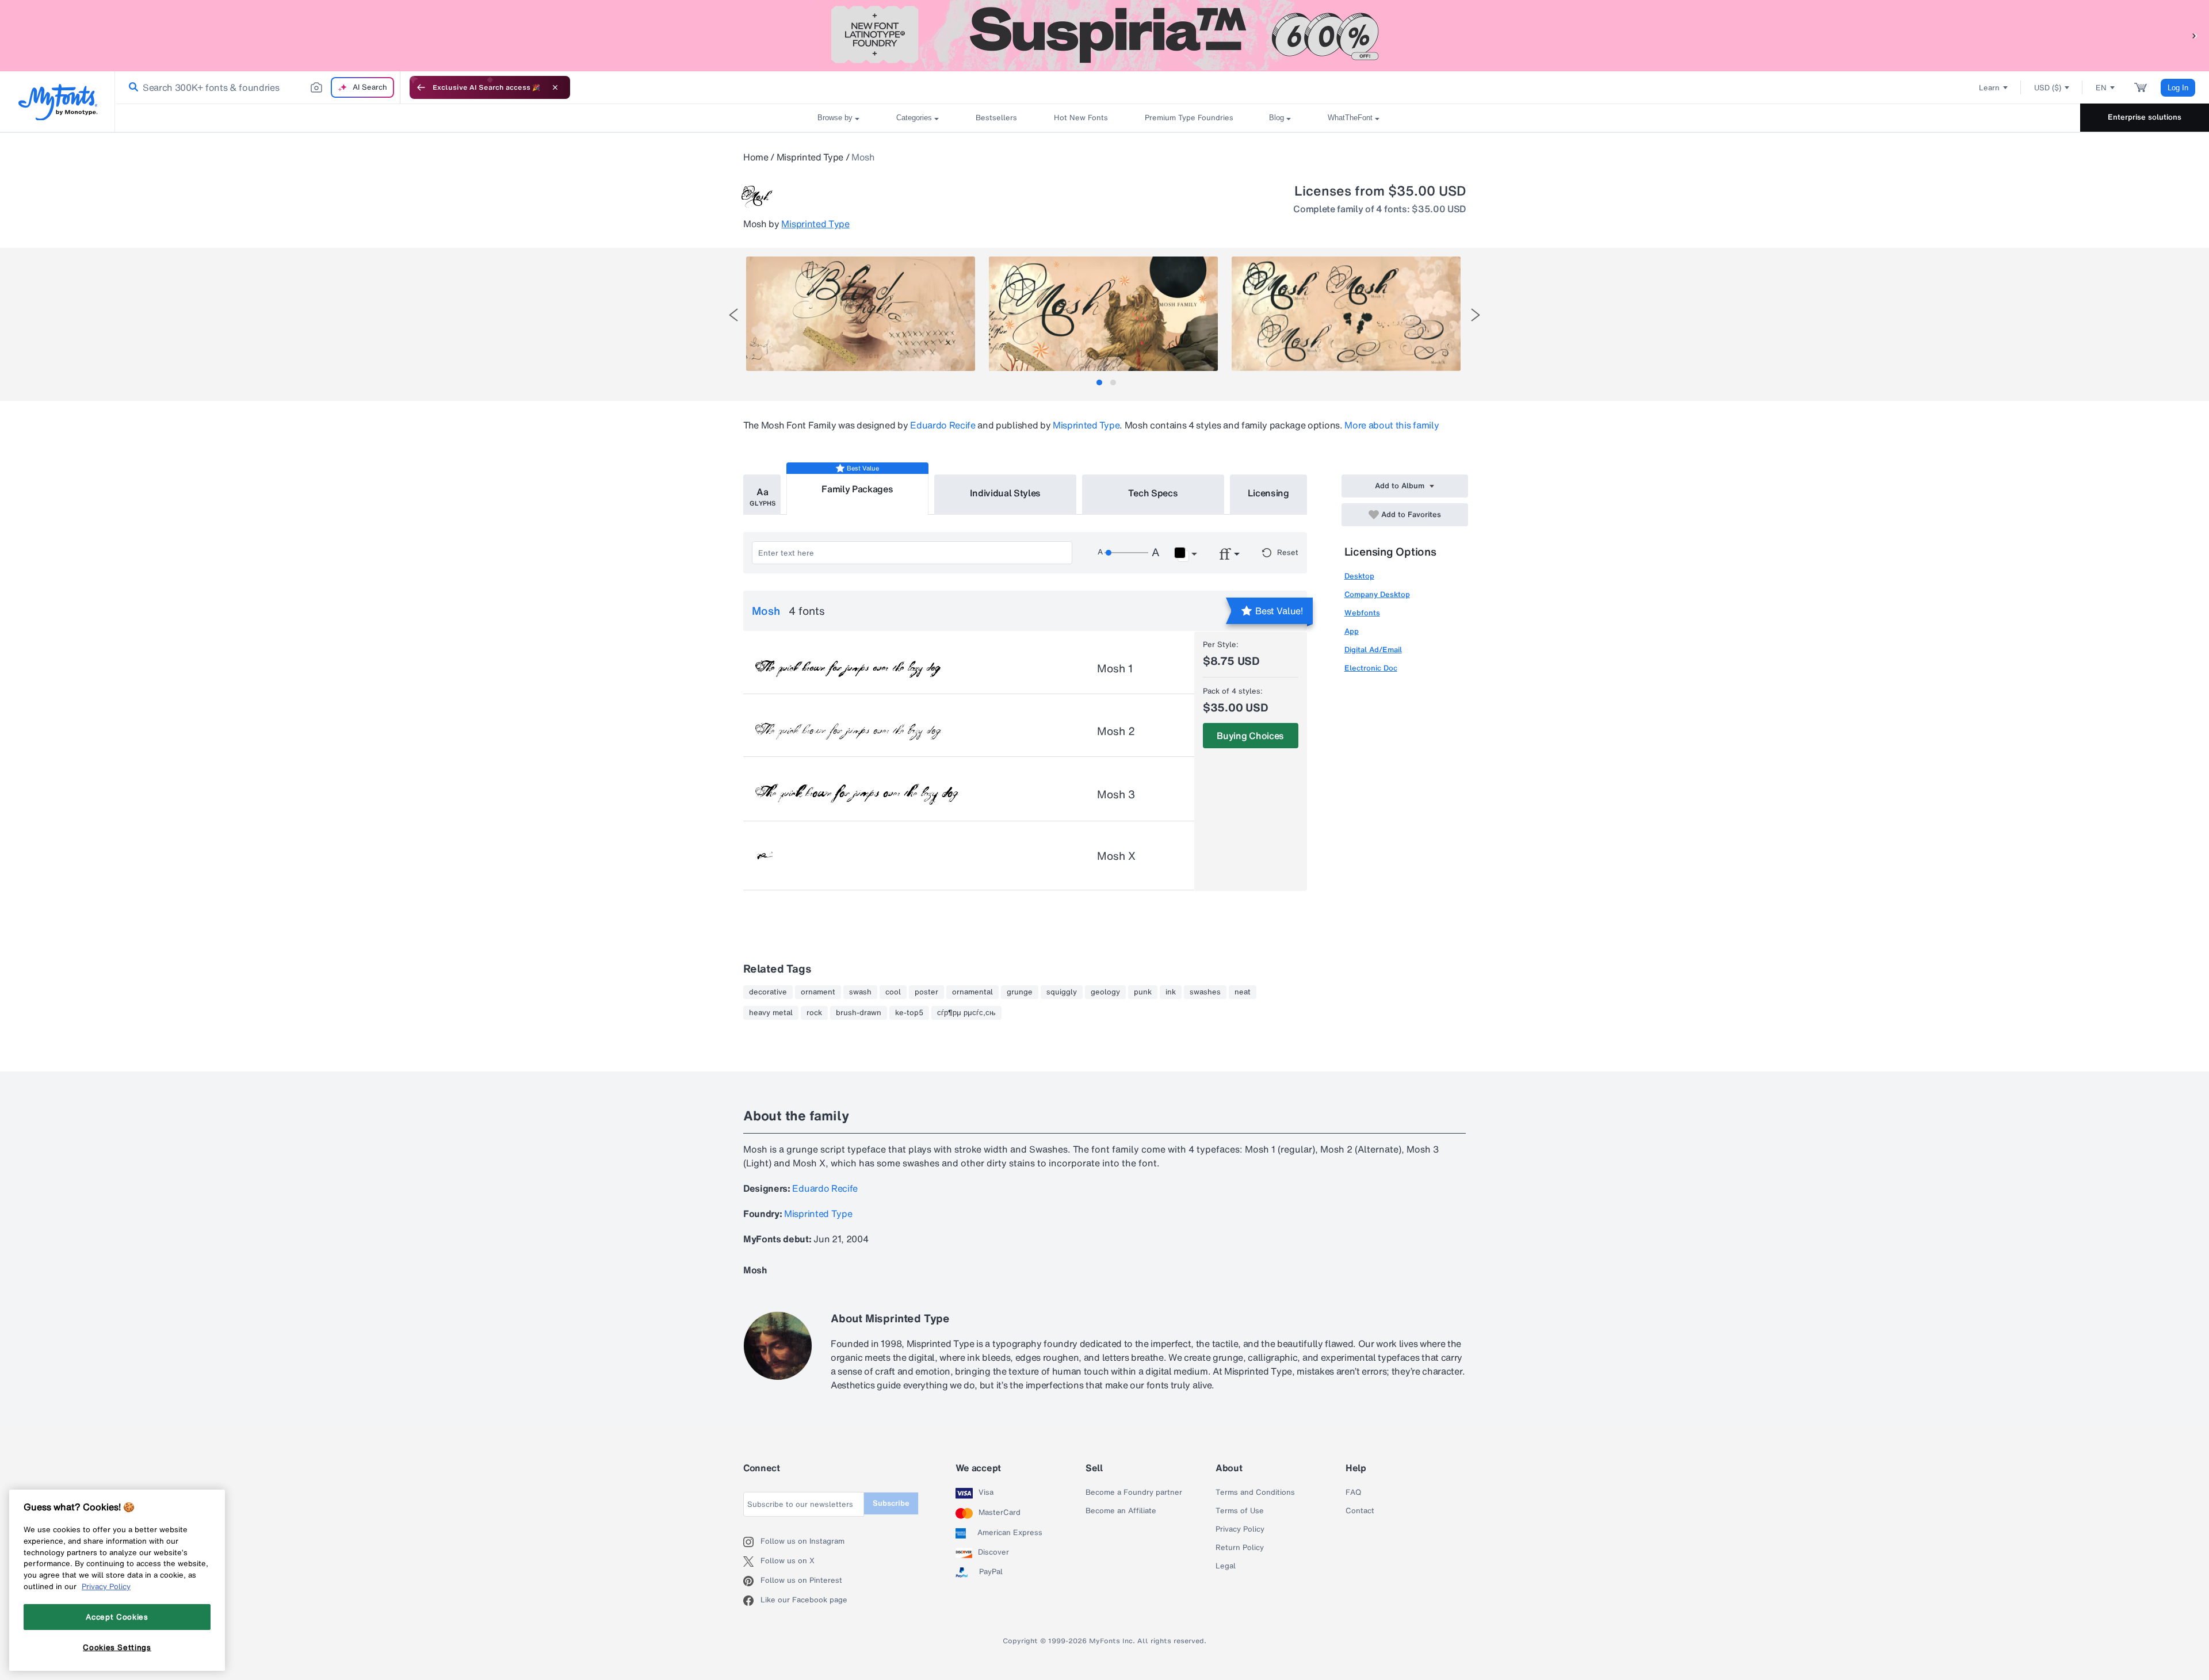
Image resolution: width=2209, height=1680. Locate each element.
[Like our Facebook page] (752, 1601)
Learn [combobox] (1989, 88)
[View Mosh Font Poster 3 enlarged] (1346, 314)
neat (1243, 992)
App (1352, 631)
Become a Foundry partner (1134, 1493)
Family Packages (857, 489)
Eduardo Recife (943, 425)
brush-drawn (859, 1013)
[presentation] (733, 315)
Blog (1277, 118)
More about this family (1392, 425)
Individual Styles (1006, 493)
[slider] (1126, 553)
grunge (1020, 992)
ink (1171, 992)
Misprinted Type (810, 157)
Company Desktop (1377, 594)
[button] (2195, 35)
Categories (914, 118)
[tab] (1099, 382)
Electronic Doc (1371, 668)
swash (860, 992)
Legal (1226, 1566)
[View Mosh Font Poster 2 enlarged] (1103, 314)
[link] (131, 87)
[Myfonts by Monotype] (58, 102)
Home (756, 157)
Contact (1360, 1511)
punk (1143, 992)
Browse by (835, 118)
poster (926, 992)
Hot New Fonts (1081, 118)
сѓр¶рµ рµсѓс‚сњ (966, 1013)
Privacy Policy (1240, 1529)
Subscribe (891, 1503)
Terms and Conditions (1255, 1493)
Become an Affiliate (1121, 1511)
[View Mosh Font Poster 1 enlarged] (861, 314)
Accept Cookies (117, 1617)
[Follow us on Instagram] (752, 1542)
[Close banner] (555, 87)
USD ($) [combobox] (2048, 88)
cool (893, 992)
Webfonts (1362, 613)
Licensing (1268, 493)
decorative (768, 992)
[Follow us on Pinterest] (752, 1581)
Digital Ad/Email (1373, 650)
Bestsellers (996, 118)
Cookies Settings (117, 1647)
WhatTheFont (1350, 118)
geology (1105, 992)
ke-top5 (909, 1013)
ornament (818, 992)
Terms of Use (1240, 1511)
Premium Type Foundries (1188, 118)
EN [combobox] (2101, 88)
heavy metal (771, 1013)
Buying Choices (1250, 736)
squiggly (1062, 992)
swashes (1205, 992)
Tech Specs (1153, 493)
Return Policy (1240, 1548)
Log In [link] (2178, 88)
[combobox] (258, 87)
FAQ (1353, 1493)
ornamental (972, 992)
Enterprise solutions (2145, 117)
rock (814, 1013)
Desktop (1359, 576)
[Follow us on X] (752, 1562)
